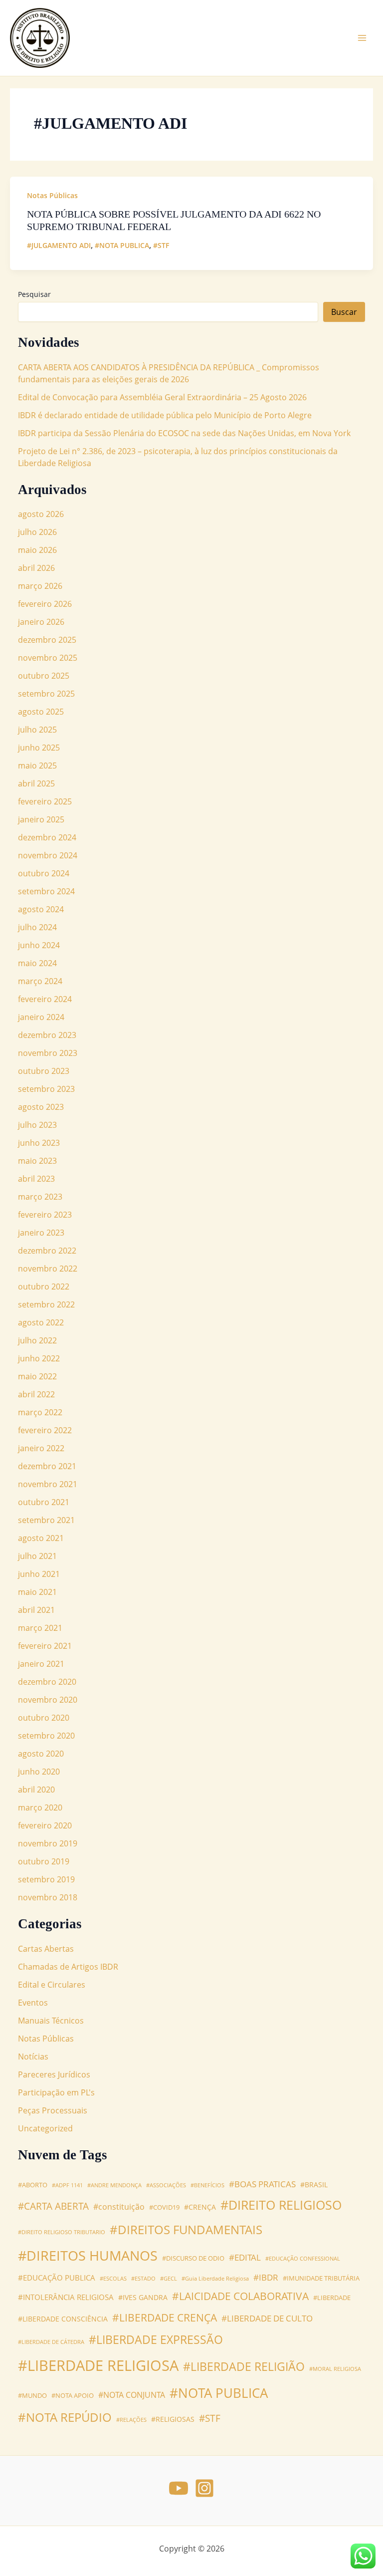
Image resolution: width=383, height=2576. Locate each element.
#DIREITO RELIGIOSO (281, 2205)
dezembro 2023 (47, 1035)
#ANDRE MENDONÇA (114, 2185)
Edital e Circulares (52, 1985)
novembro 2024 (48, 855)
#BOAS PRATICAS (262, 2184)
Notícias (33, 2057)
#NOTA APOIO (73, 2396)
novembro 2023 (48, 1053)
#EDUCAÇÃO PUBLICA (57, 2278)
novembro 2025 (48, 658)
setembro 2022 (46, 1304)
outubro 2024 (44, 873)
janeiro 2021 (41, 1664)
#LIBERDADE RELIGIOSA (98, 2365)
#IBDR (266, 2277)
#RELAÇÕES (131, 2420)
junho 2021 (39, 1574)
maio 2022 (37, 1376)
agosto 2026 (41, 514)
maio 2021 (37, 1592)
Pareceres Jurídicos (54, 2074)
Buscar (344, 312)
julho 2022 (37, 1340)
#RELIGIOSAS (173, 2419)
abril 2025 (36, 783)
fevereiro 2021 (45, 1646)
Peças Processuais (53, 2110)
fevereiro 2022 (45, 1430)
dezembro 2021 (47, 1466)
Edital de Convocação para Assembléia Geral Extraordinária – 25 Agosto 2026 (162, 397)
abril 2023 (36, 1179)
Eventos (33, 2003)
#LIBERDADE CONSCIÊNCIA (63, 2319)
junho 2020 (39, 1772)
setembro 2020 (46, 1736)
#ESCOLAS (113, 2279)
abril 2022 (36, 1394)
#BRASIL (314, 2185)
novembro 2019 (48, 1843)
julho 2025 (37, 730)
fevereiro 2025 (45, 801)
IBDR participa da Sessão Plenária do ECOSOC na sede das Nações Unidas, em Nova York (184, 433)
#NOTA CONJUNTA (132, 2395)
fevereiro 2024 (45, 999)
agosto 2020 (41, 1754)
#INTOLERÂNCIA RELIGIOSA (66, 2297)
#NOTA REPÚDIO (65, 2417)
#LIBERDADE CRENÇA (165, 2317)
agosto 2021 (41, 1538)
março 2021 (40, 1628)
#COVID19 (164, 2207)
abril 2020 (36, 1790)
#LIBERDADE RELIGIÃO (244, 2367)
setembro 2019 (46, 1879)
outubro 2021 (44, 1502)
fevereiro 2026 (45, 604)
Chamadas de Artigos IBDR (68, 1967)
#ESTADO (143, 2279)
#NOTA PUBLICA (122, 245)
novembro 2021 (48, 1484)
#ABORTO (33, 2185)
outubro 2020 (44, 1718)
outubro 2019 (44, 1861)
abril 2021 (36, 1610)
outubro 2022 (44, 1287)
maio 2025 (37, 766)
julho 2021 (37, 1556)
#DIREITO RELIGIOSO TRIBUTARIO (62, 2232)
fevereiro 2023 (45, 1215)
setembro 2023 (46, 1089)
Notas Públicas (52, 195)
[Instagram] (204, 2488)
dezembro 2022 (47, 1251)
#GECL (169, 2279)
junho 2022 (39, 1358)
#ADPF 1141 (67, 2185)
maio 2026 (37, 550)
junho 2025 (39, 748)
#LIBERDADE (332, 2298)
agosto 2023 (41, 1107)
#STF (161, 245)
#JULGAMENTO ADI (59, 245)
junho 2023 (39, 1143)
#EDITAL (245, 2257)
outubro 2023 (44, 1071)
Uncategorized (45, 2128)
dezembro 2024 (47, 837)
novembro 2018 (48, 1897)
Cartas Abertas (46, 1949)
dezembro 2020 (47, 1682)
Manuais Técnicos (51, 2021)
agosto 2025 (41, 712)
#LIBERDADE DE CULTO (267, 2318)
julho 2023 (37, 1125)
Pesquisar (34, 294)
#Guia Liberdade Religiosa (215, 2279)
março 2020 (40, 1807)
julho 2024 (37, 927)
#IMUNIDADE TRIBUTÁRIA (321, 2278)
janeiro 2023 (41, 1233)
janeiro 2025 (41, 819)
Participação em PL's (56, 2092)
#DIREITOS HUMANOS (88, 2255)
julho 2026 (37, 532)
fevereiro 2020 (45, 1825)
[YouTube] (179, 2488)
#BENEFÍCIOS (207, 2185)
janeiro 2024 (41, 1017)
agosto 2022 (41, 1322)
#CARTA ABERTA (53, 2206)
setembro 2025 (46, 694)
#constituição (119, 2207)
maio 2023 (37, 1161)
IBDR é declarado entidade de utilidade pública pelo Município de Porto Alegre (165, 415)
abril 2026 (36, 568)
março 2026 (40, 586)
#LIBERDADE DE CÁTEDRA (51, 2342)
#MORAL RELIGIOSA (335, 2369)
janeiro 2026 (41, 622)
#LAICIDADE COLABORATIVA (240, 2296)
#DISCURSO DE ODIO (193, 2258)
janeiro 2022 (41, 1448)
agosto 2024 (41, 909)
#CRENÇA (200, 2207)
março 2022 (40, 1412)
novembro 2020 (48, 1700)
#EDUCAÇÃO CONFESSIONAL (303, 2259)
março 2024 (40, 981)
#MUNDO (32, 2396)
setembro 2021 (46, 1520)
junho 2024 (39, 945)
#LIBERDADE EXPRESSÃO (156, 2340)
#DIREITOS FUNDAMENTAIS (186, 2229)
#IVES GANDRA (143, 2297)
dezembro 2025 (47, 640)
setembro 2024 (46, 891)
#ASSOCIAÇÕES (166, 2185)
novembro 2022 (48, 1269)
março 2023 (40, 1197)
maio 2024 (37, 963)
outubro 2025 (44, 676)
